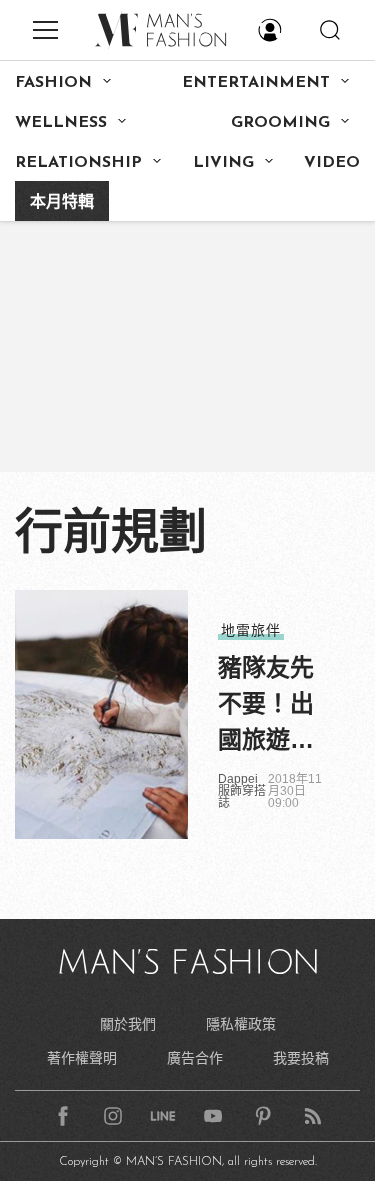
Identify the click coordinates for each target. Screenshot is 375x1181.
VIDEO (332, 163)
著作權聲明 (82, 1058)
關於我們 (128, 1024)
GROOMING (280, 123)
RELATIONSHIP (78, 163)
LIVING (223, 163)
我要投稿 (301, 1058)
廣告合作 (195, 1058)
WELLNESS (61, 123)
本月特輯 (62, 203)
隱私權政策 (241, 1024)
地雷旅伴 (251, 630)
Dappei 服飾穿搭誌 (242, 791)
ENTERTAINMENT (256, 83)
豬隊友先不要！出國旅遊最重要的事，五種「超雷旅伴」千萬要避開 (266, 706)
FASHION (53, 83)
